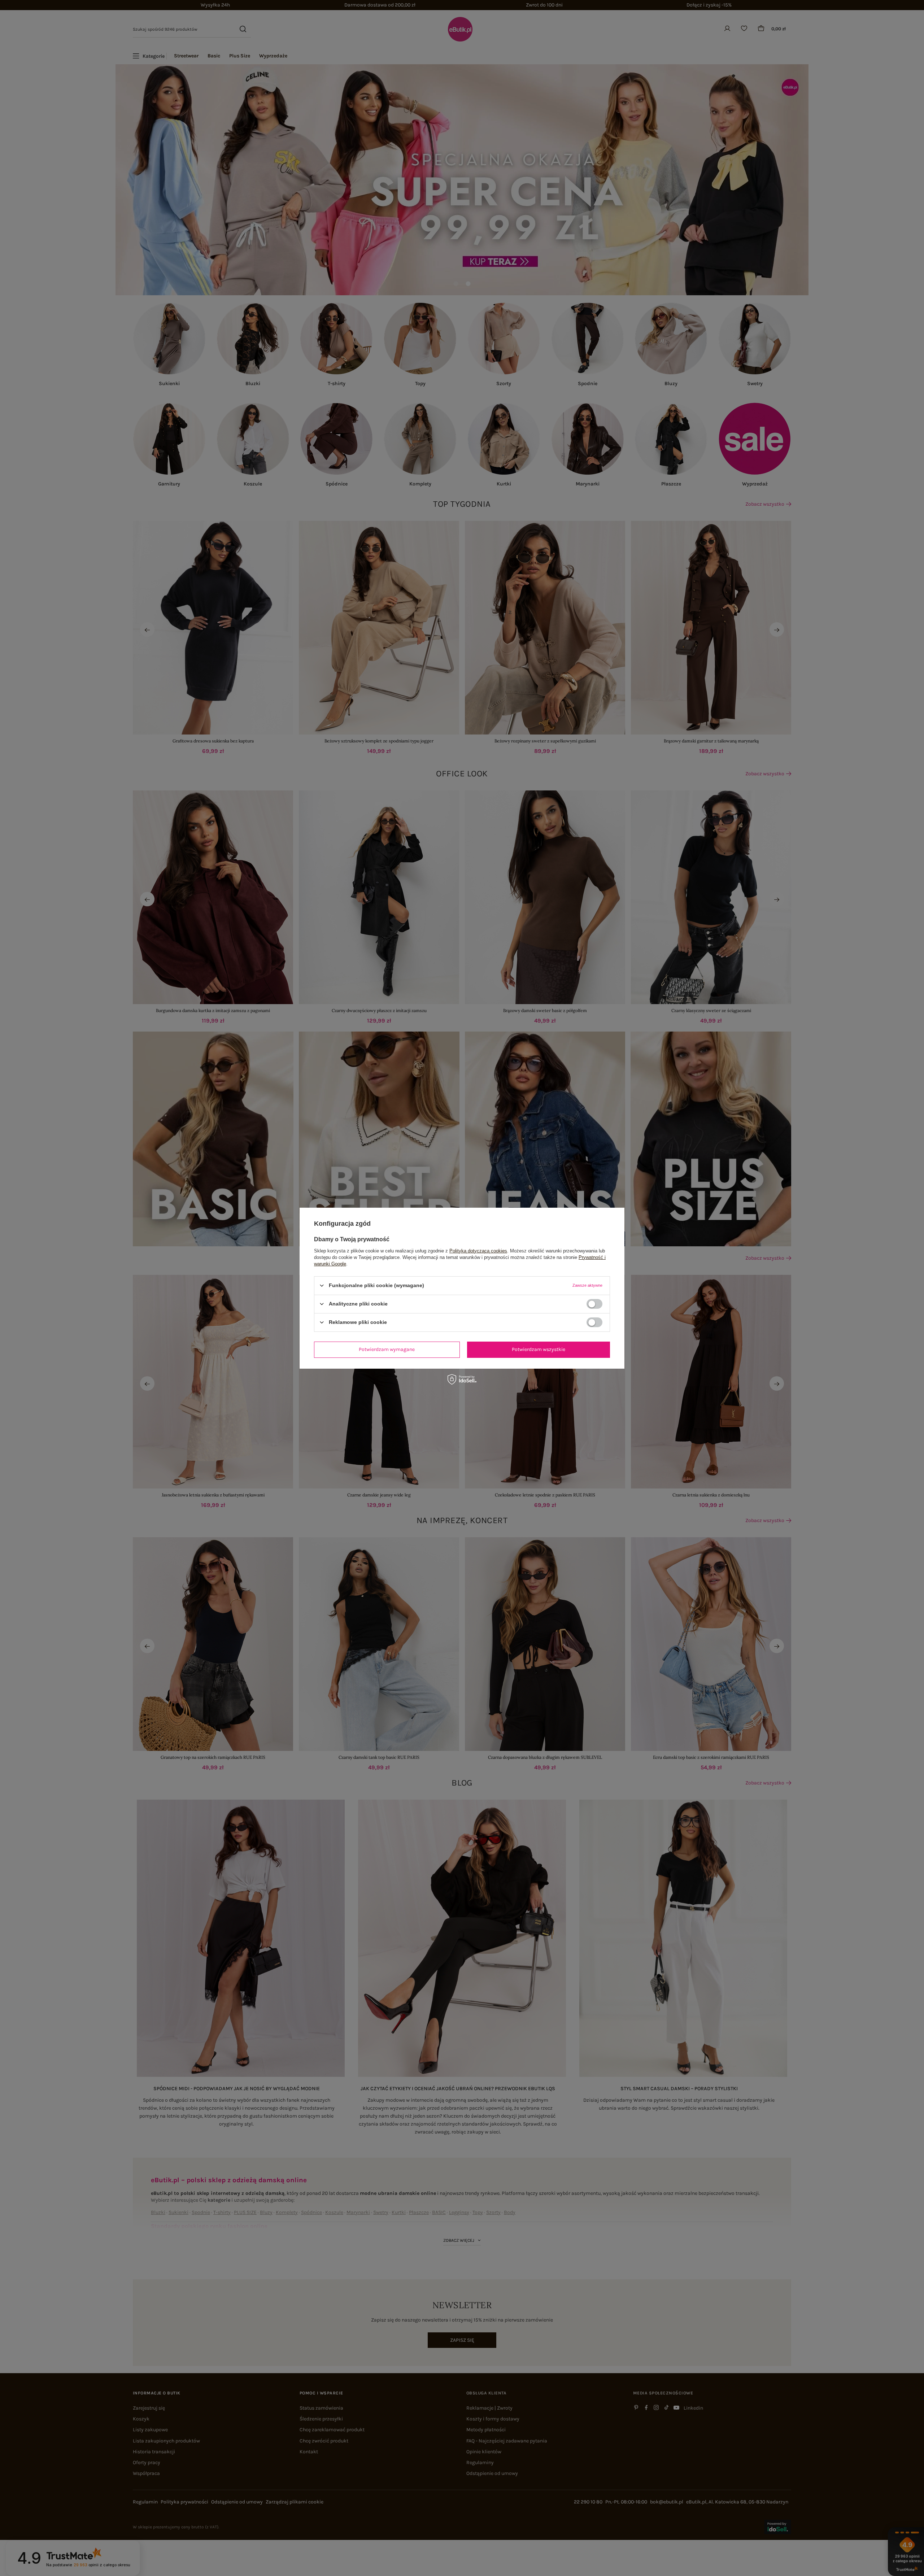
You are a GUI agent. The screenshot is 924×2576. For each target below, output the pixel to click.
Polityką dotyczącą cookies (478, 1250)
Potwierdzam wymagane (387, 1349)
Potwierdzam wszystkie (539, 1349)
